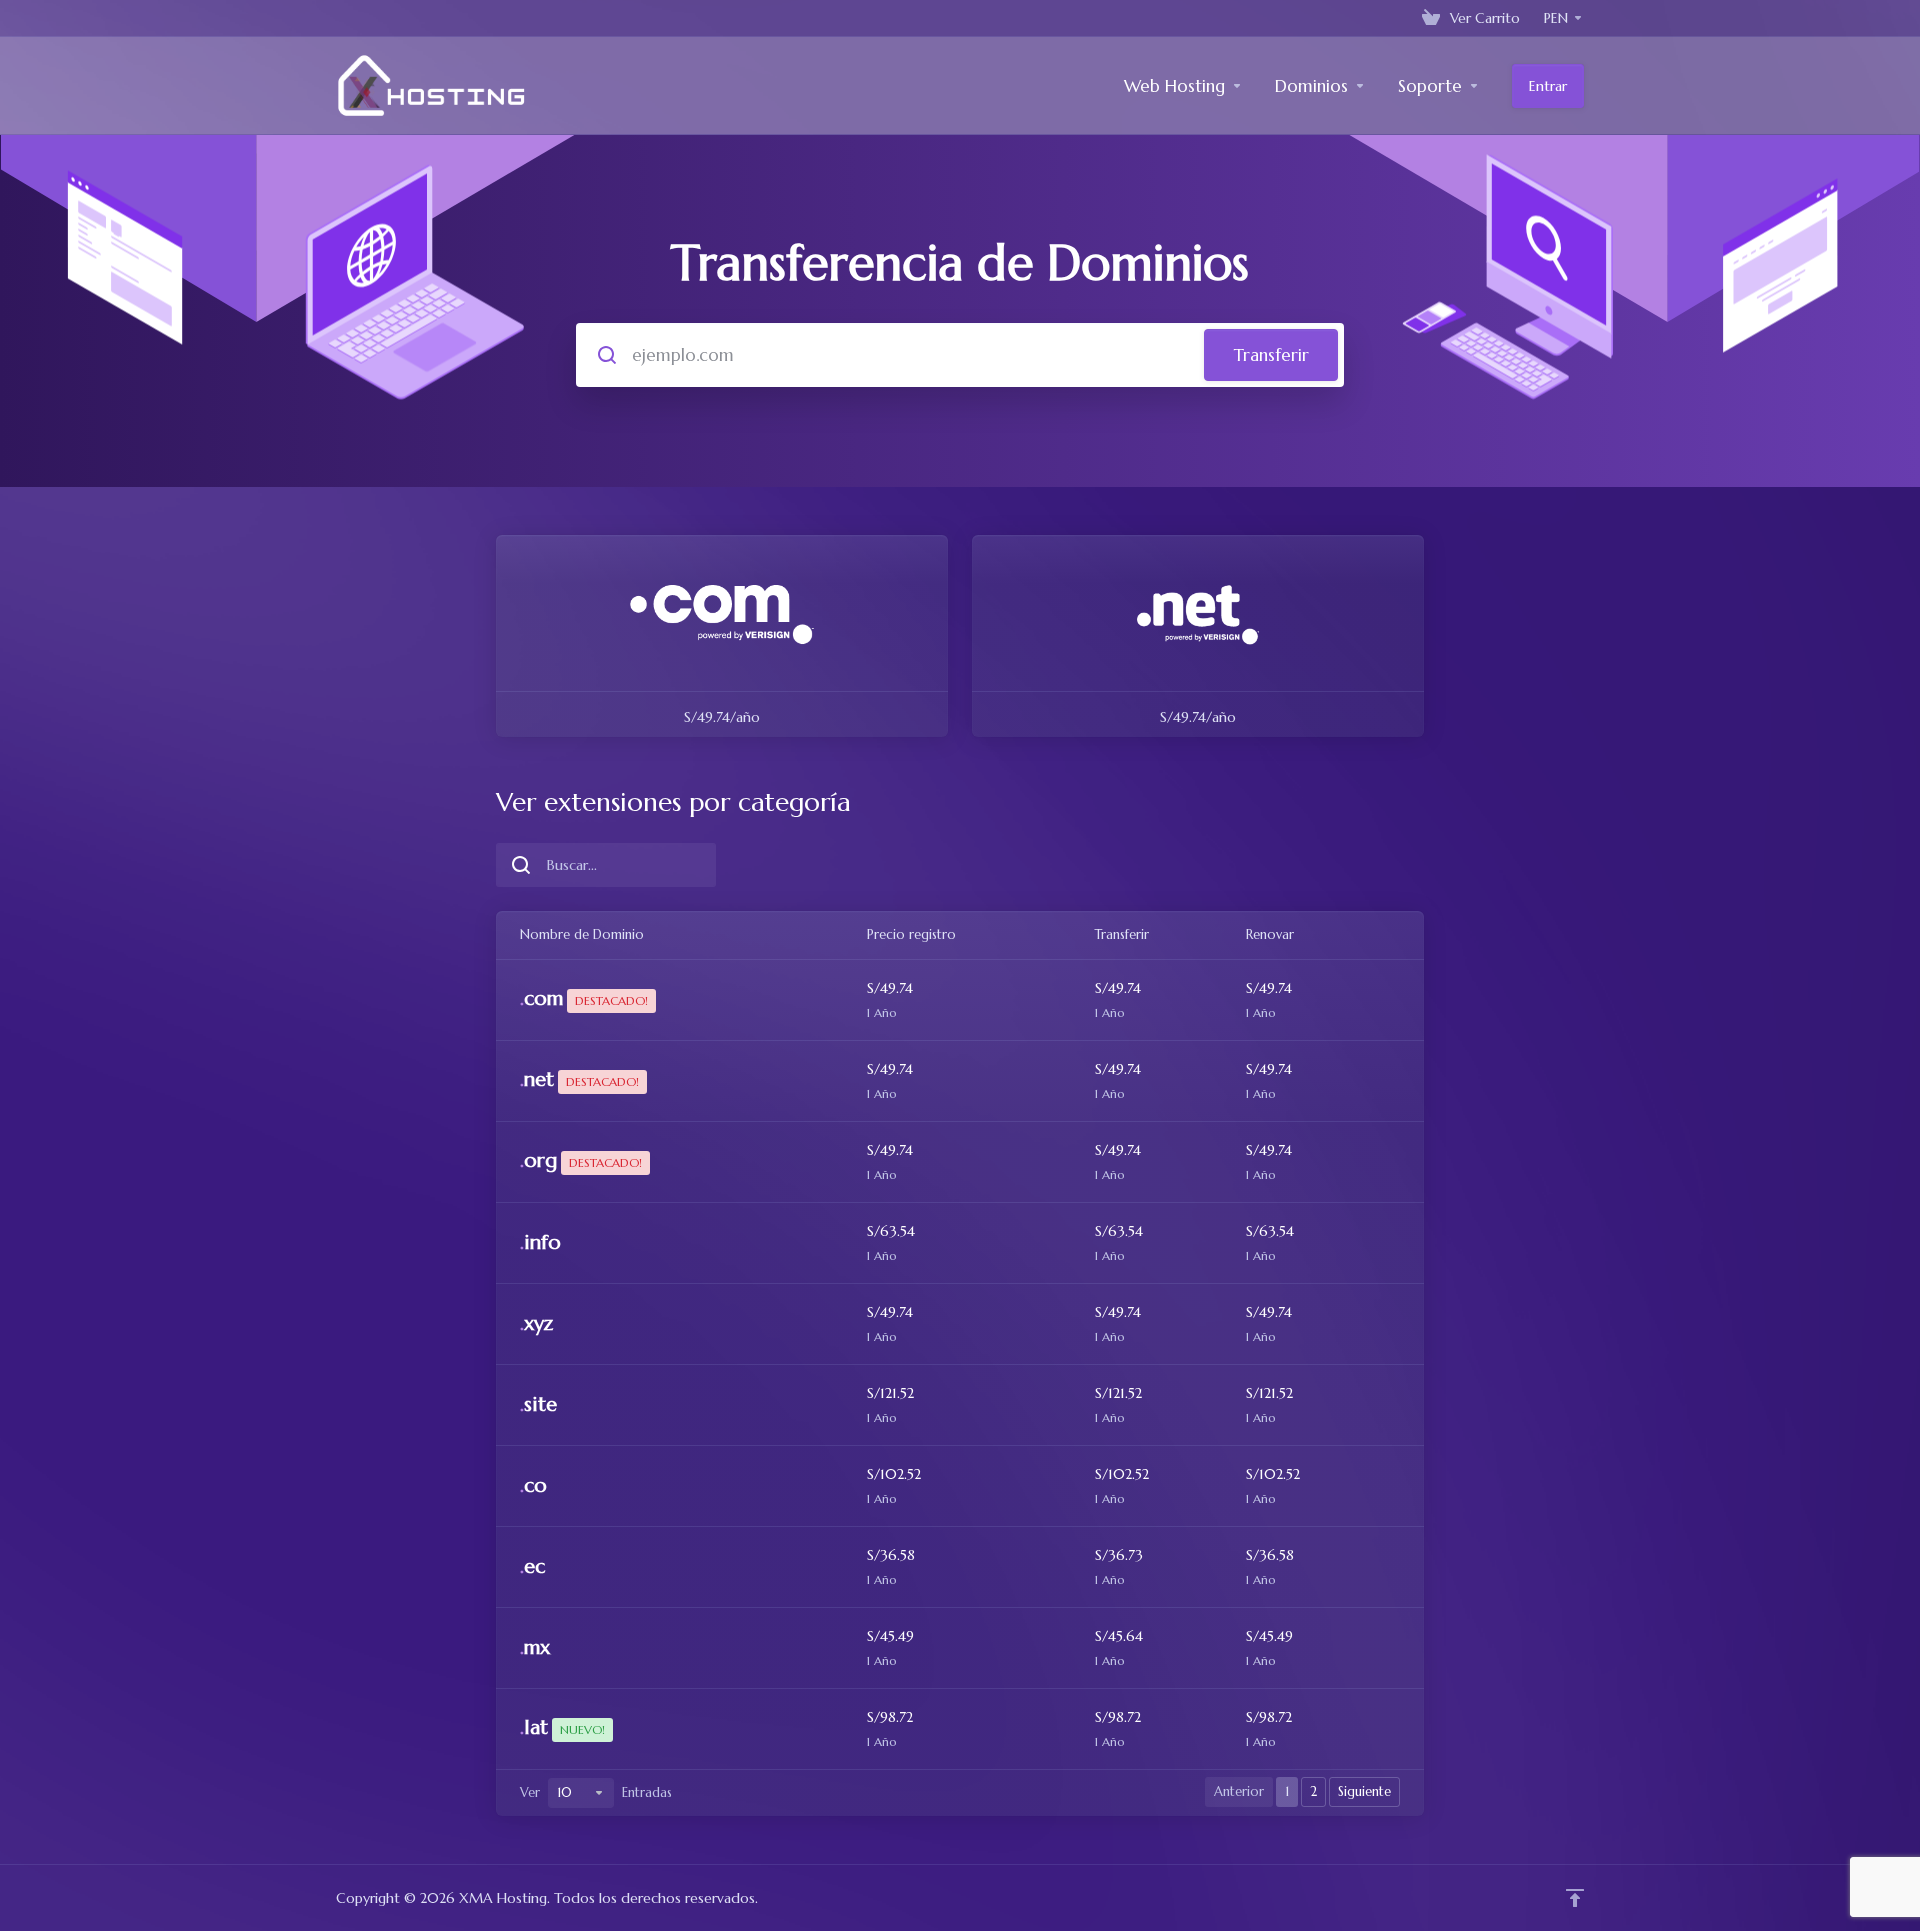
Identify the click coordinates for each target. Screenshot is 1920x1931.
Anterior (1239, 1791)
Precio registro (911, 934)
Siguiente (1364, 1791)
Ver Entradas (596, 1792)
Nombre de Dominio (582, 934)
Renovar (1270, 934)
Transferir (1271, 355)
